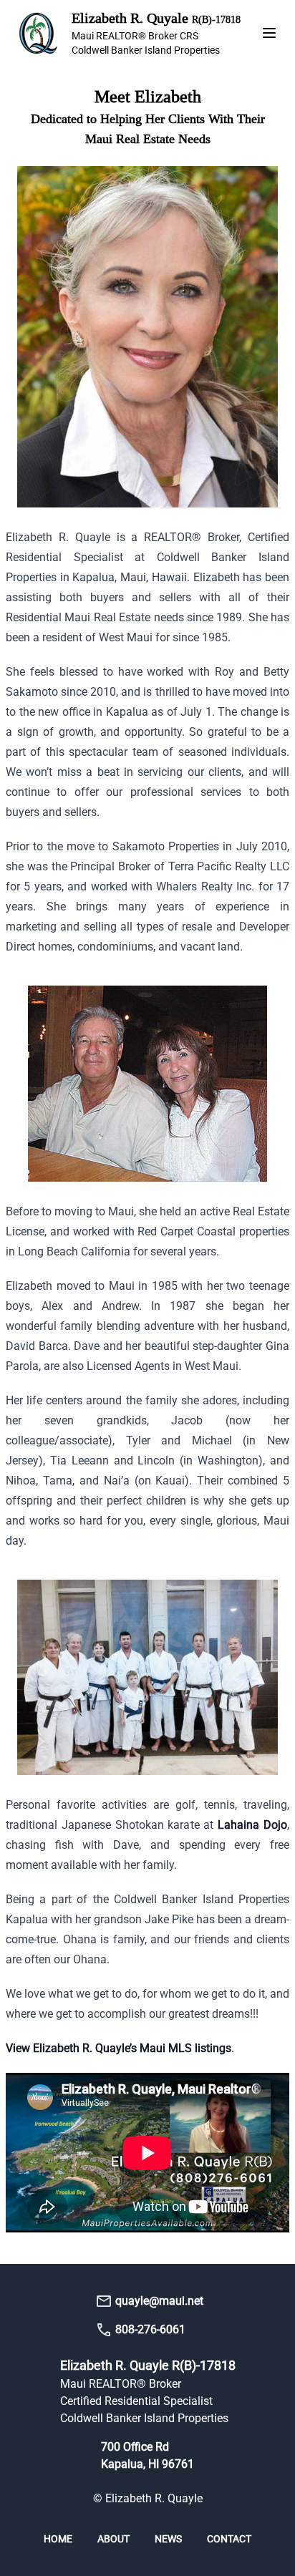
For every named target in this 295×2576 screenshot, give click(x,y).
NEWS (169, 2539)
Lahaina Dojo (252, 1825)
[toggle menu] (269, 33)
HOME (59, 2539)
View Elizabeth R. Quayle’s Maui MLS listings (119, 2048)
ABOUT (115, 2539)
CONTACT (229, 2539)
